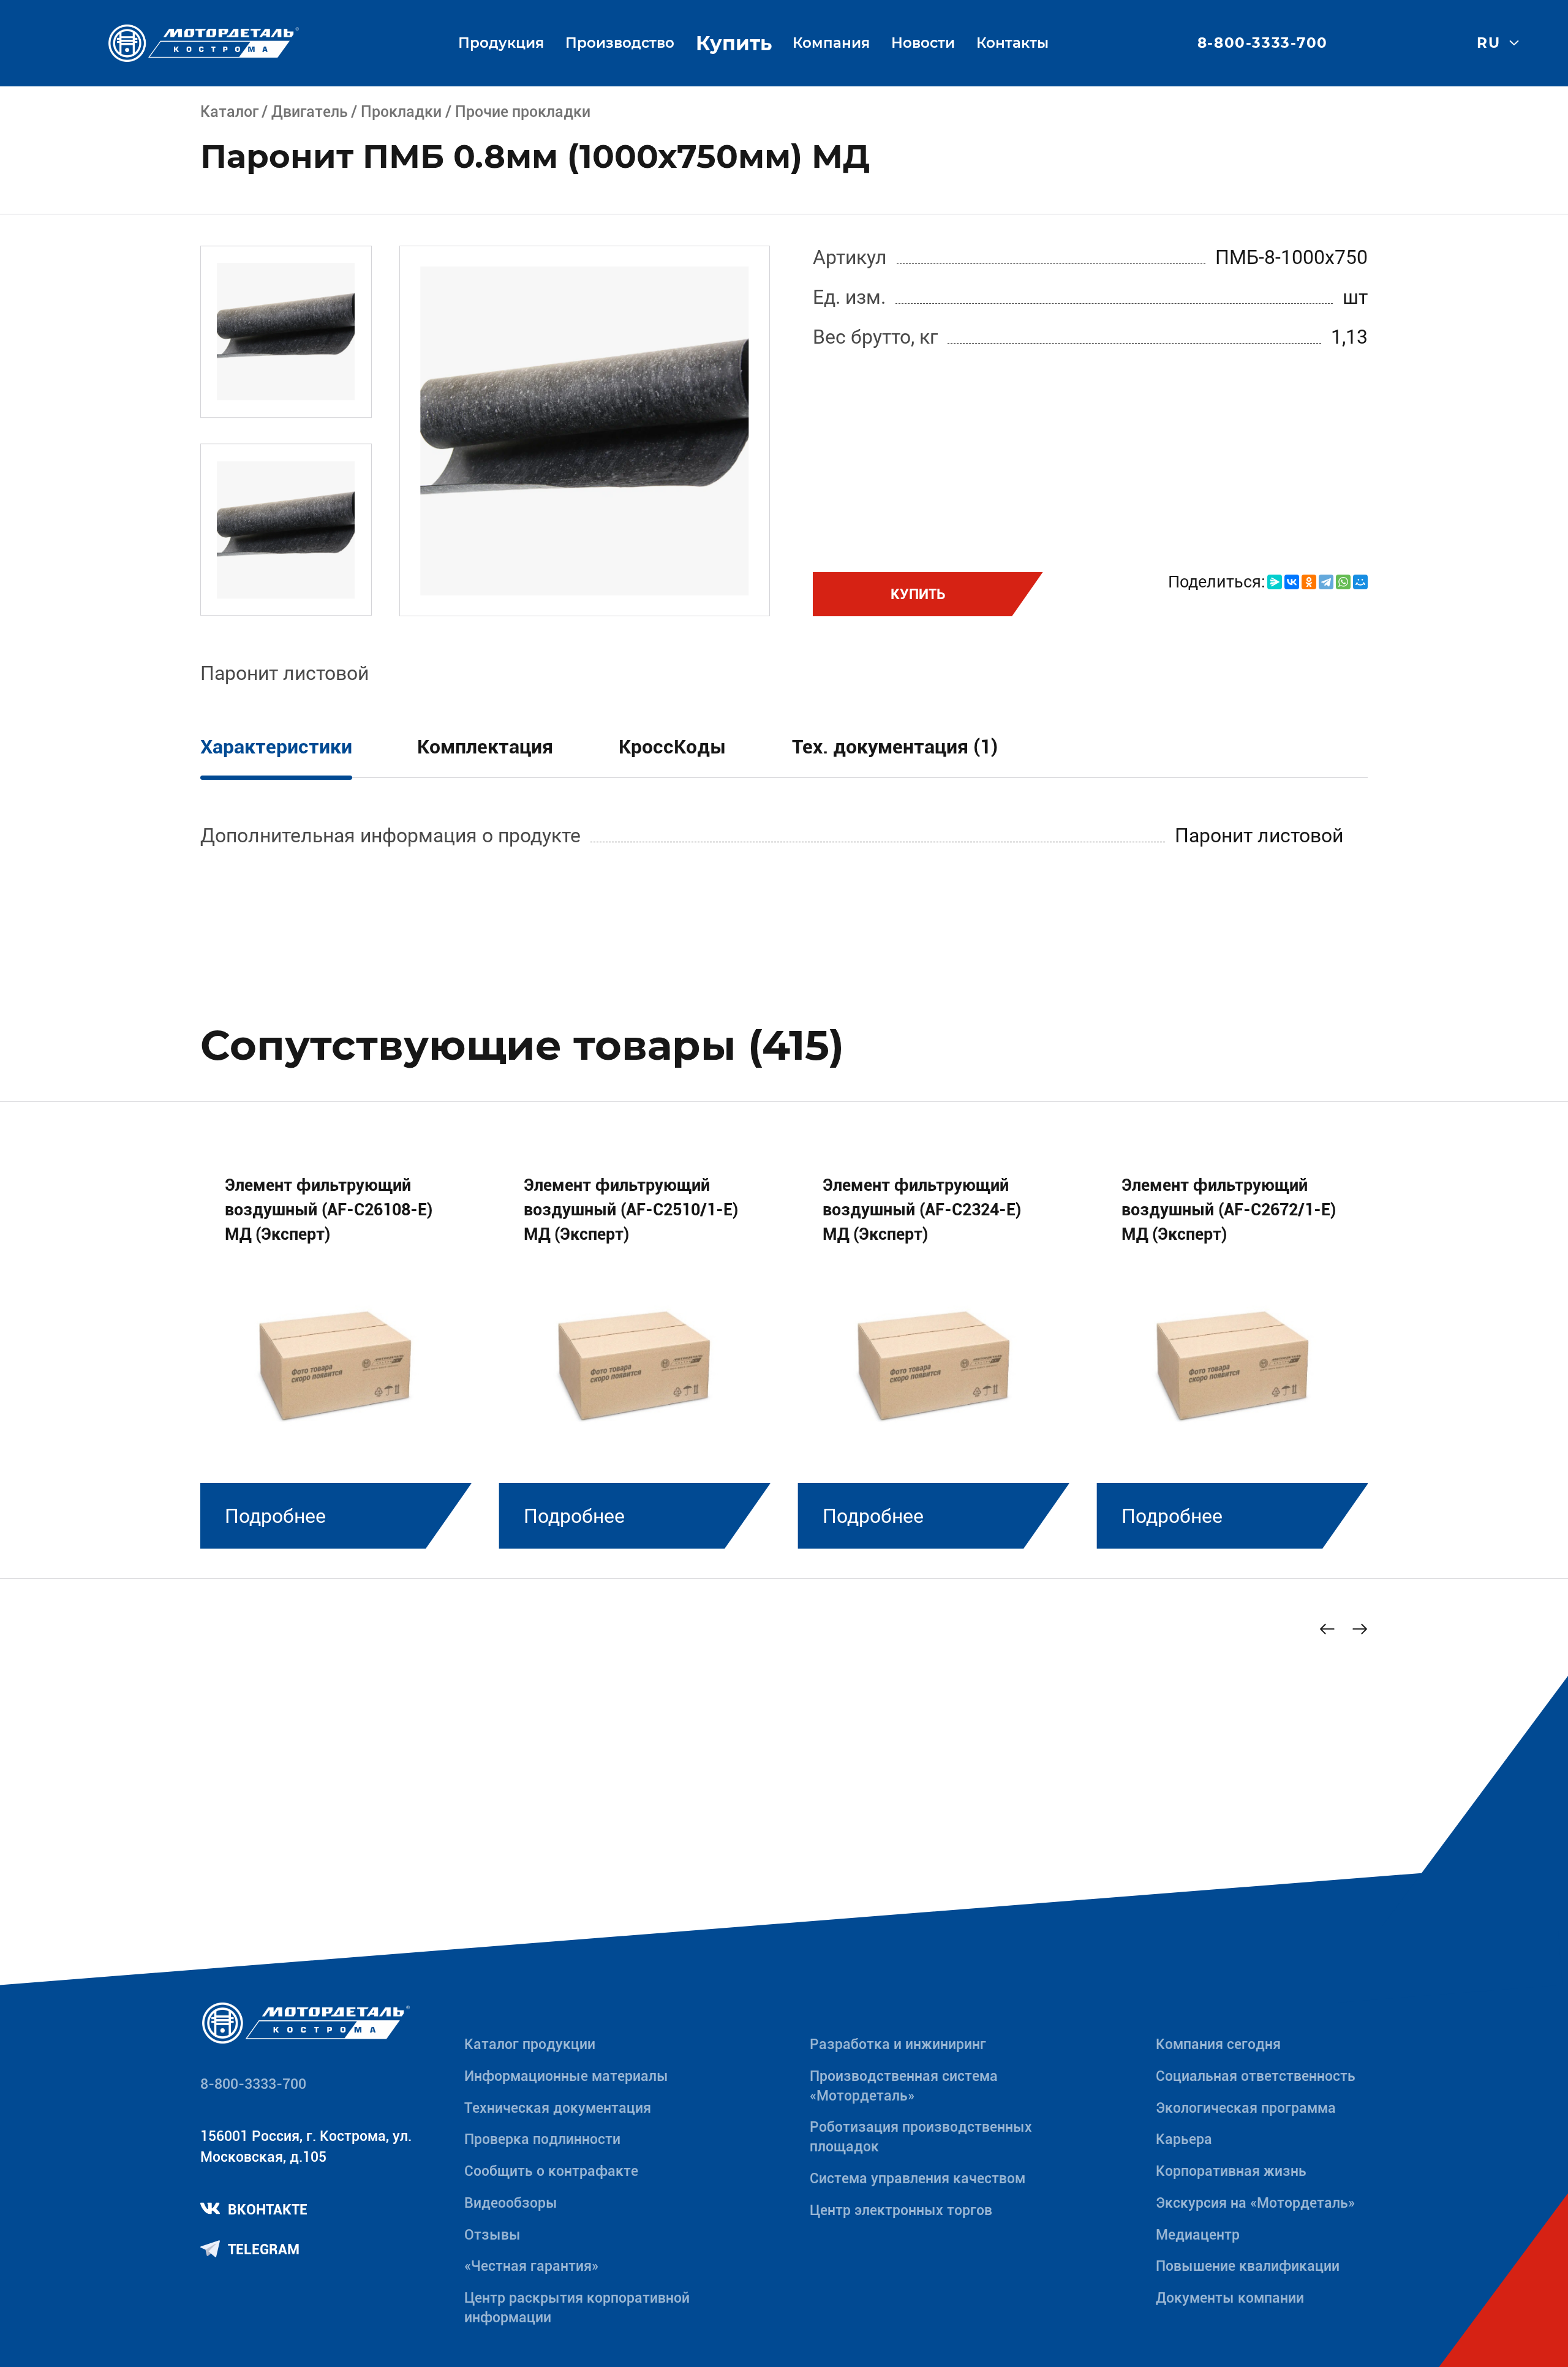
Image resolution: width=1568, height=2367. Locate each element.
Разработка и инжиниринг (898, 2044)
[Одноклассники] (1309, 582)
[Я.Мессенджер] (1275, 582)
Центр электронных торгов (901, 2210)
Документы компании (1230, 2298)
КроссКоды (673, 747)
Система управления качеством (918, 2179)
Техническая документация (558, 2108)
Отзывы (492, 2235)
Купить (734, 43)
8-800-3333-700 (1263, 43)
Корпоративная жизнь (1231, 2171)
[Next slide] (1360, 1629)
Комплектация (485, 747)
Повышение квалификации (1248, 2266)
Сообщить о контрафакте (551, 2171)
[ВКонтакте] (1292, 582)
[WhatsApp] (1343, 582)
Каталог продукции (530, 2044)
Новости (923, 43)
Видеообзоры (511, 2203)
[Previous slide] (1327, 1629)
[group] (336, 1346)
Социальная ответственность (1256, 2076)
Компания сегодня (1218, 2044)
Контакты (1012, 43)
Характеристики (276, 747)
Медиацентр (1198, 2235)
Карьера (1184, 2139)
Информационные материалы (566, 2076)
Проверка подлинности (542, 2139)
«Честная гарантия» (531, 2266)
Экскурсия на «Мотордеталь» (1255, 2203)
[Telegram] (1326, 582)
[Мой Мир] (1360, 582)
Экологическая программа (1246, 2108)
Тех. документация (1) (895, 747)
